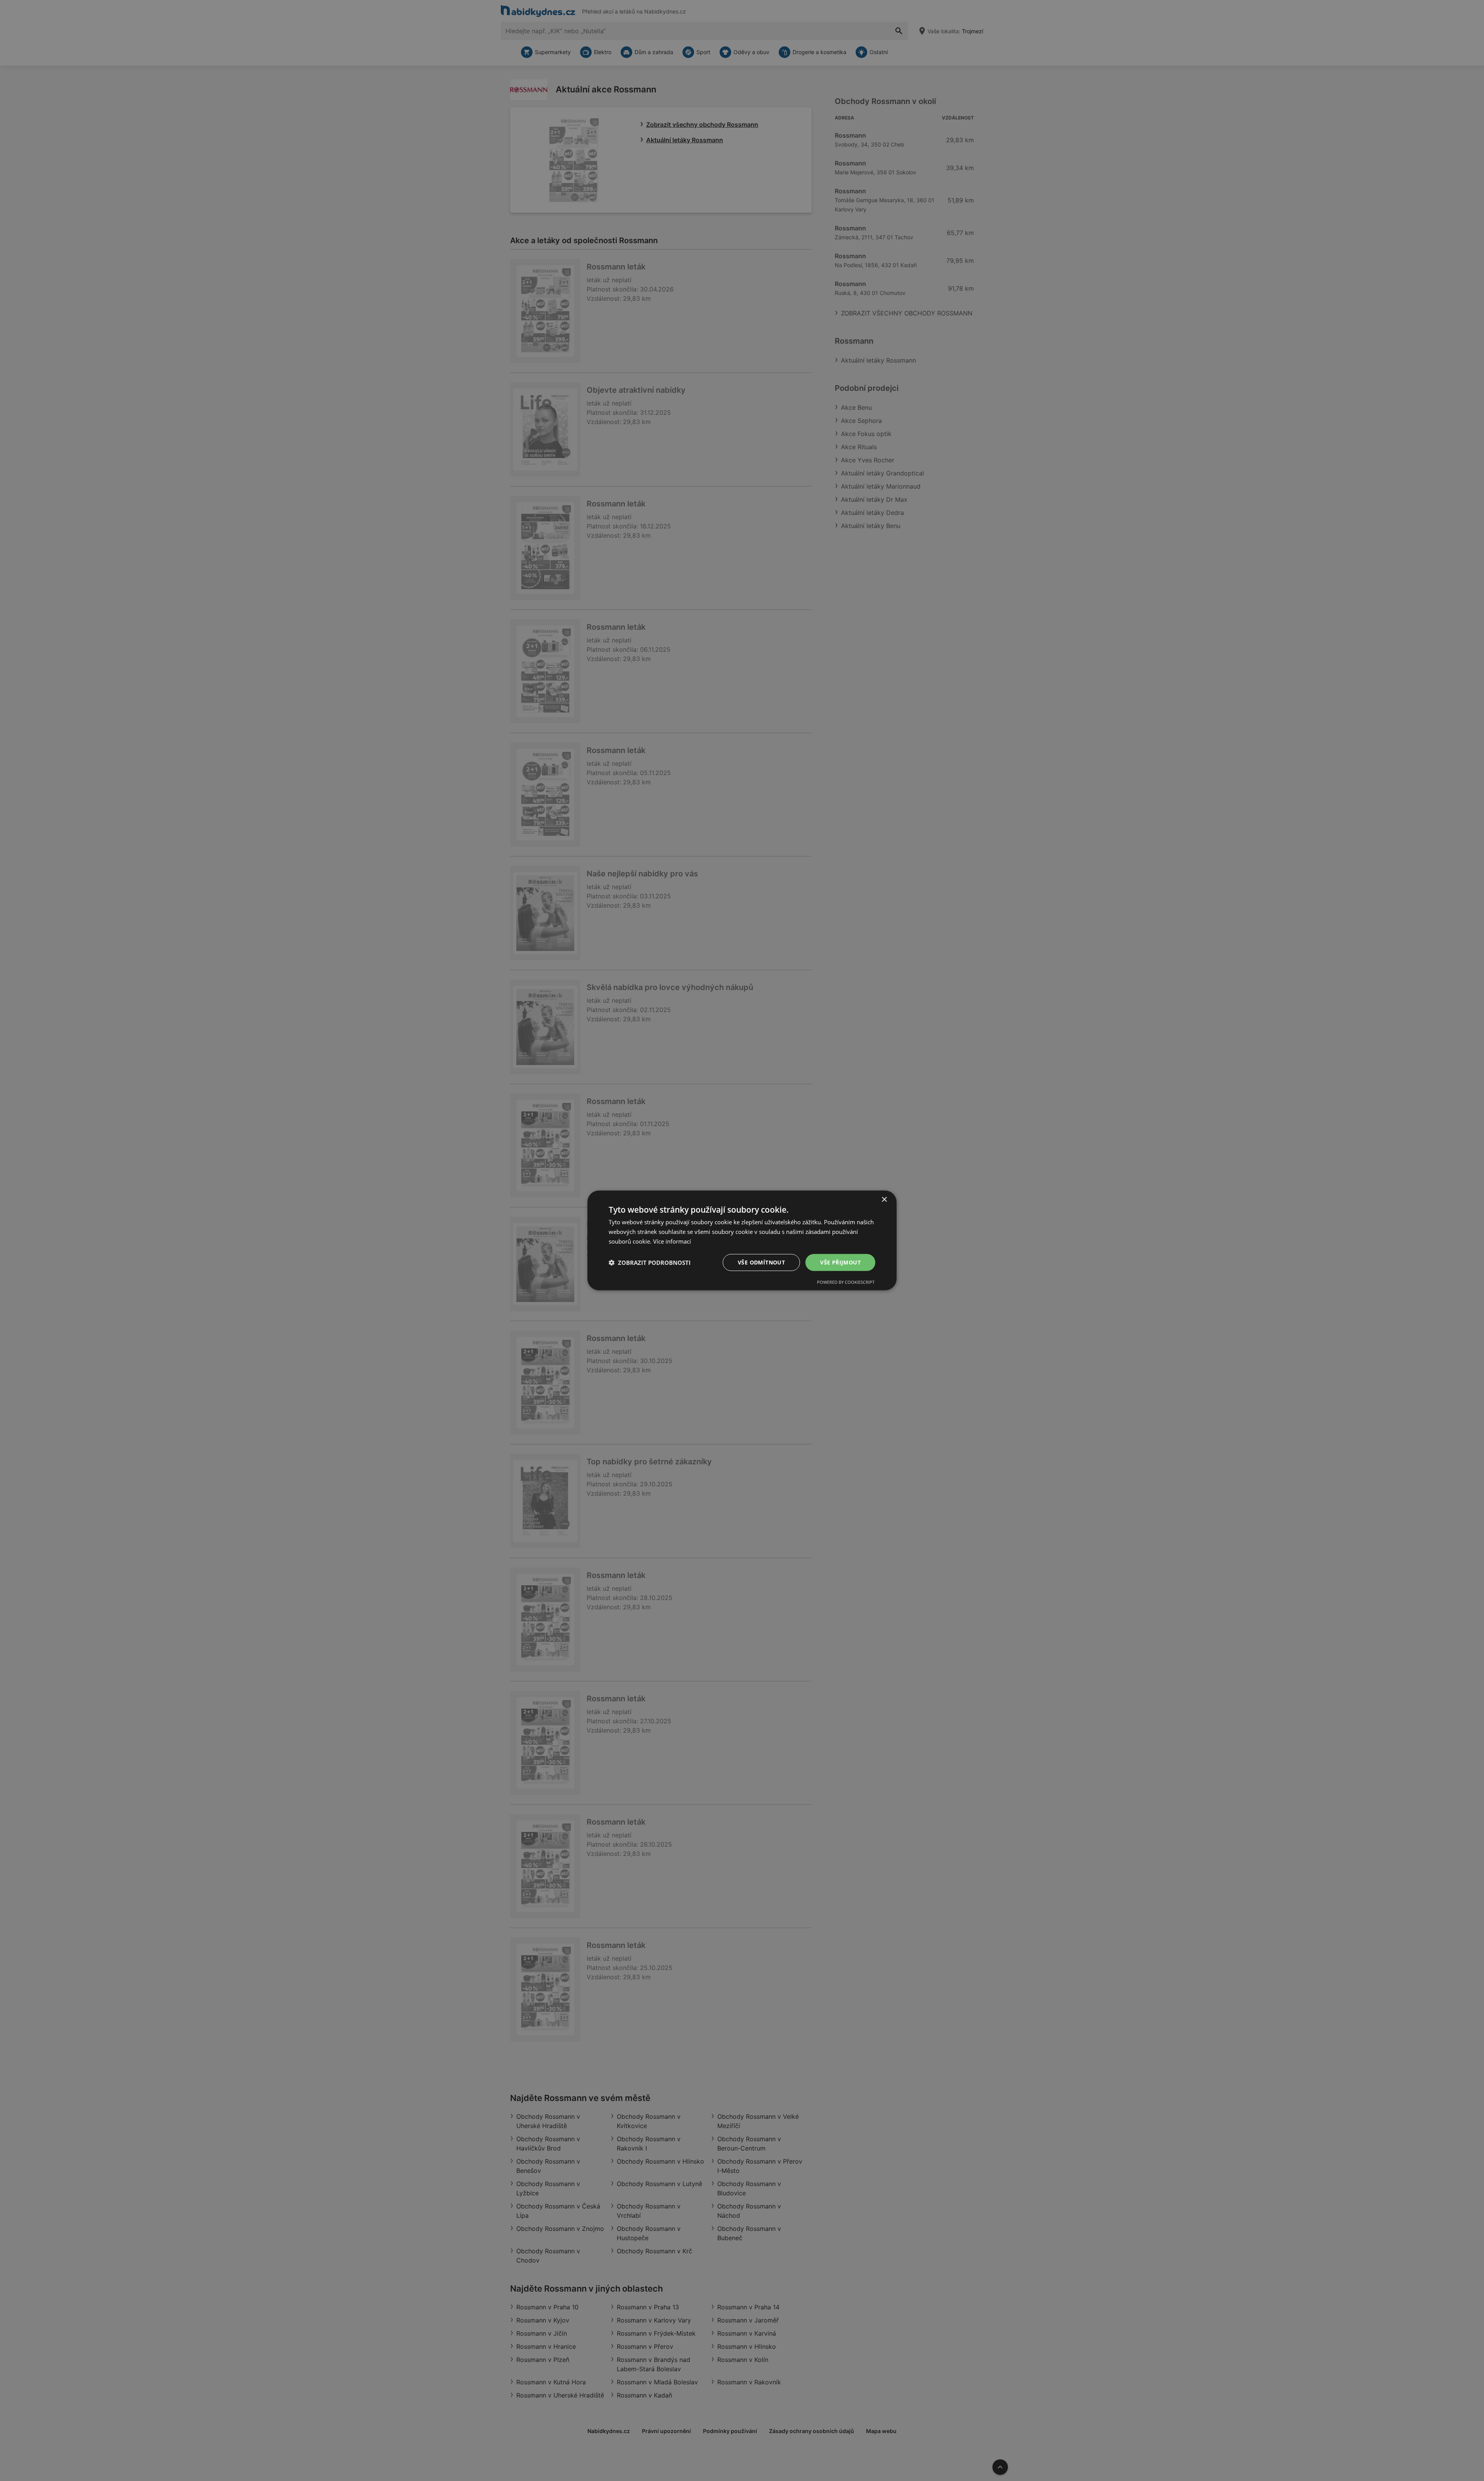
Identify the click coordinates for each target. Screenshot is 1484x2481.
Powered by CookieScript (846, 1282)
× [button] (884, 1200)
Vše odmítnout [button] (761, 1262)
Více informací (672, 1241)
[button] (650, 1263)
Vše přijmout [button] (840, 1262)
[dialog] (742, 1240)
